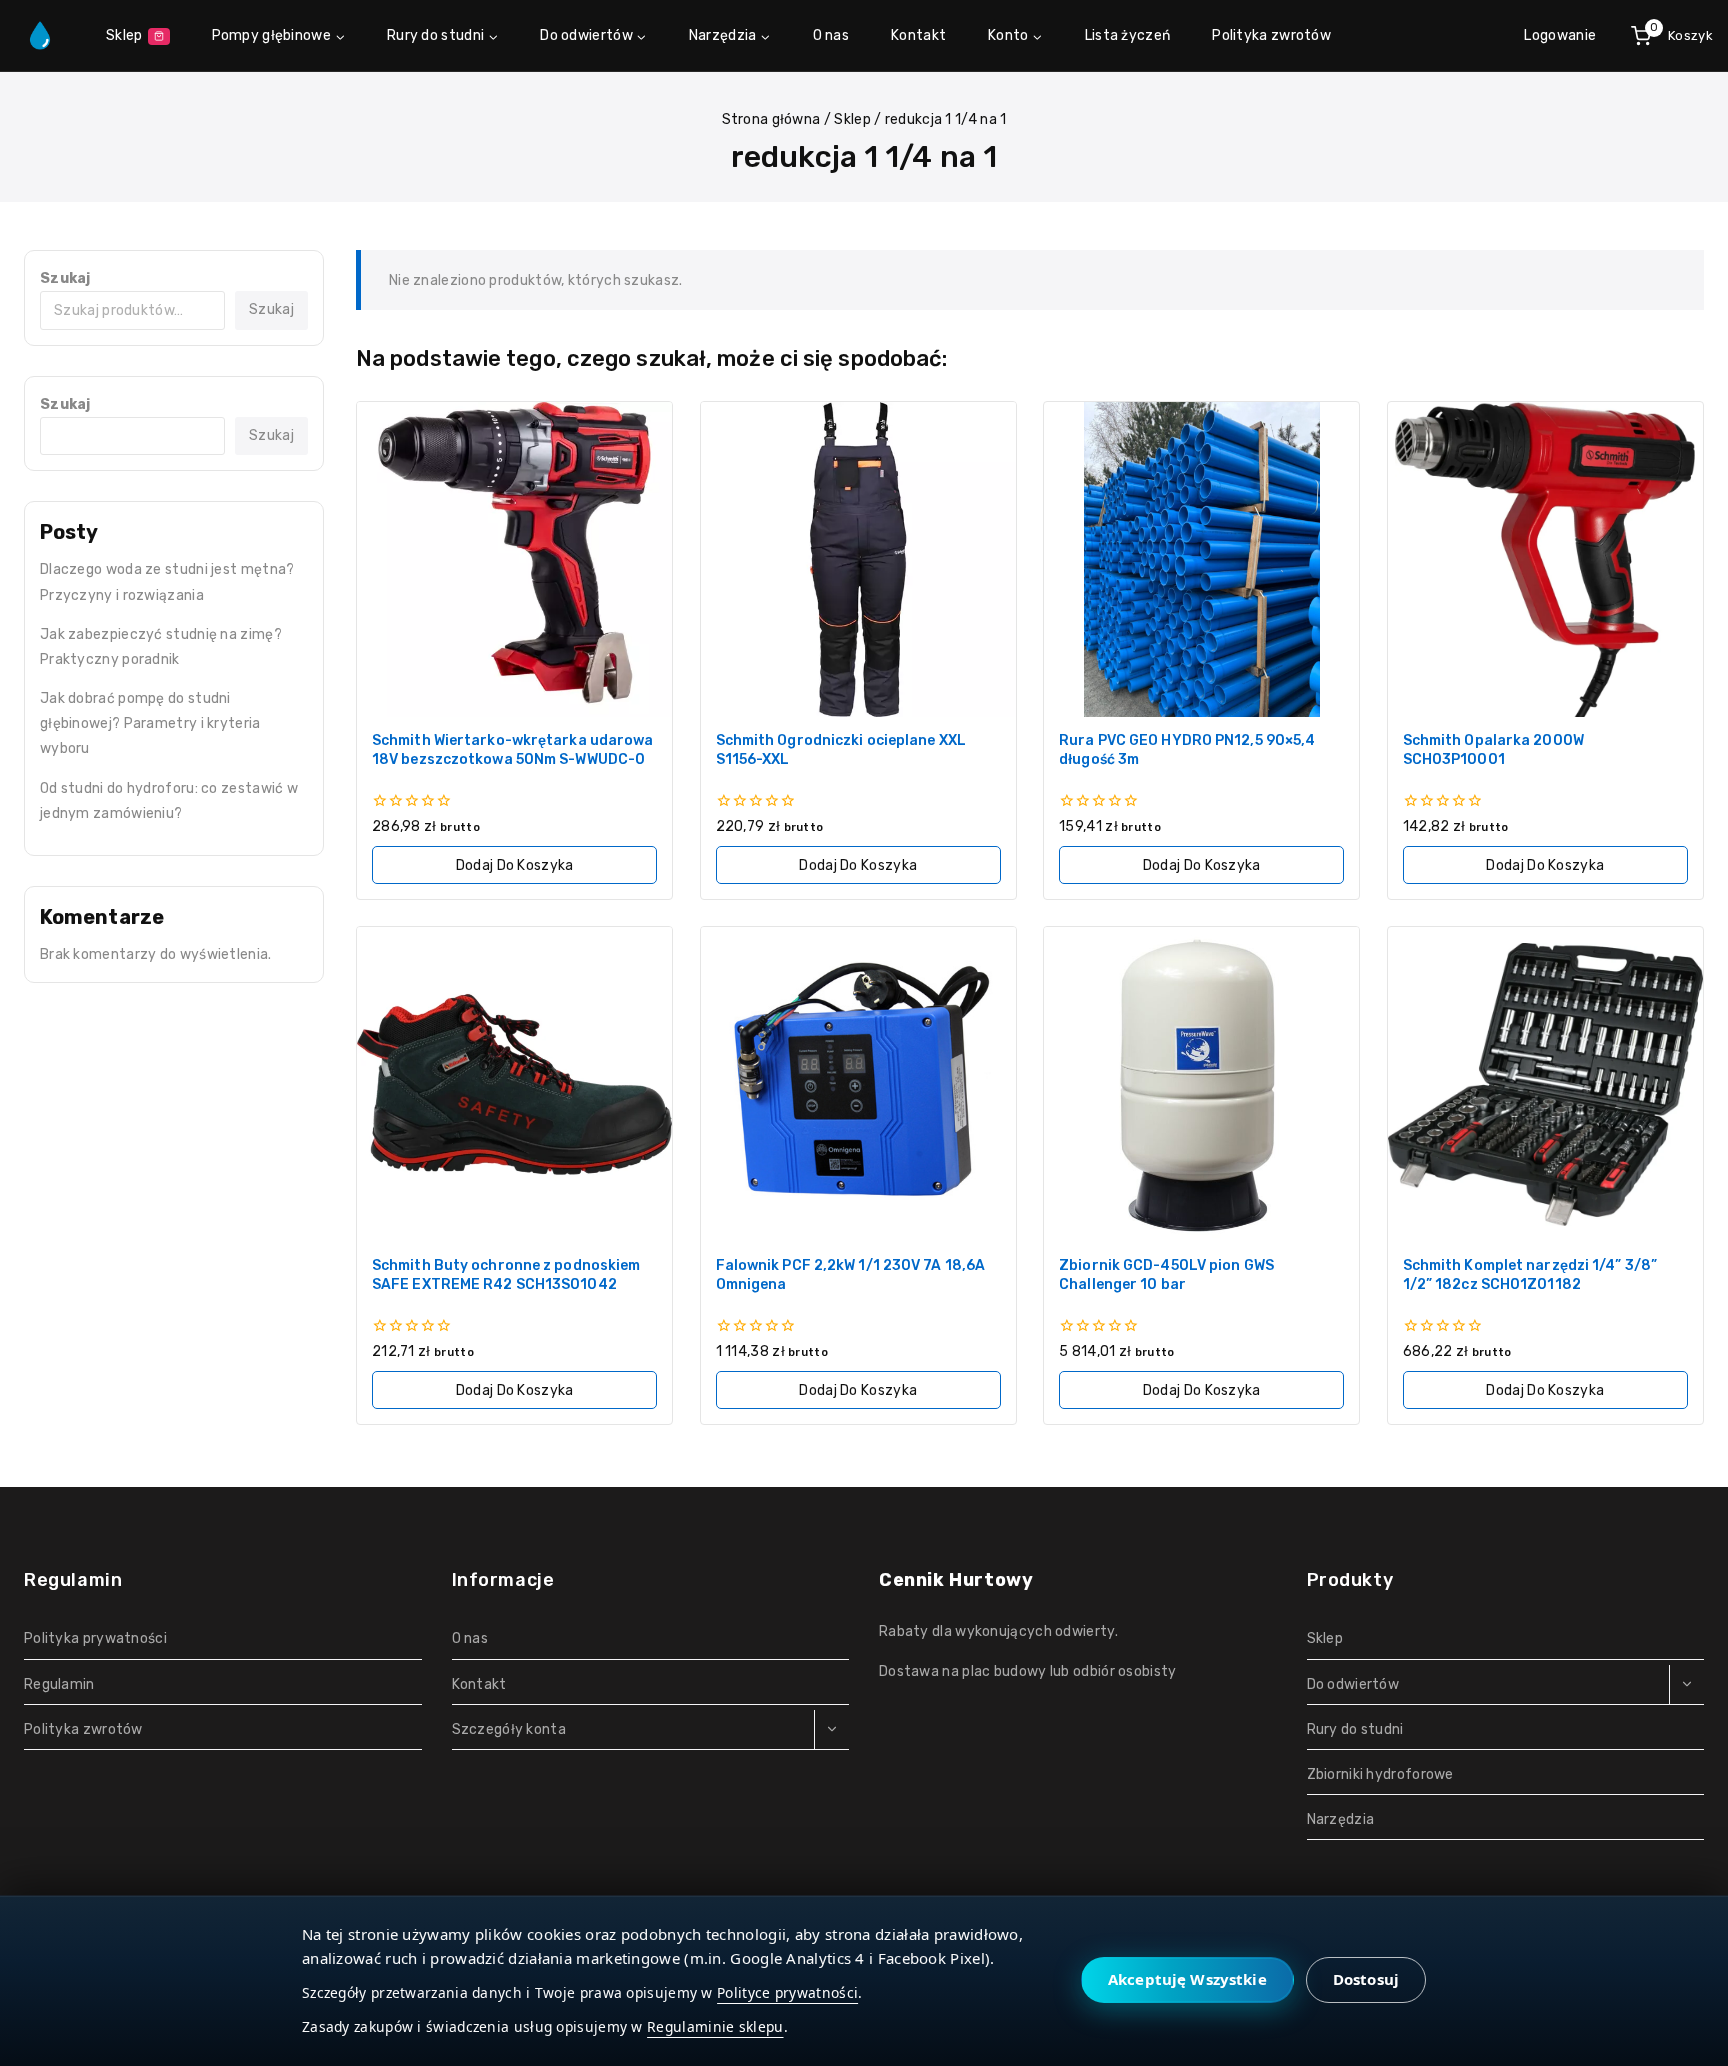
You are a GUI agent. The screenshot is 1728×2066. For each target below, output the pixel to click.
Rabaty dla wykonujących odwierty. (998, 1631)
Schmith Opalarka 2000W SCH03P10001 (1493, 750)
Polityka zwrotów (1271, 35)
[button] (514, 865)
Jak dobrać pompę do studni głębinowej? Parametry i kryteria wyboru (150, 723)
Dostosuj (1366, 1979)
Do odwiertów (1353, 1684)
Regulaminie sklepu (715, 2026)
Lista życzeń (1128, 35)
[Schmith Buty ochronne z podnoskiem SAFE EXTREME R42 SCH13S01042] (514, 1084)
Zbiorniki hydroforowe (1380, 1774)
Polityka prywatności (95, 1638)
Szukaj (65, 278)
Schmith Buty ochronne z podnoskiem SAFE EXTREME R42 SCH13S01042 (506, 1275)
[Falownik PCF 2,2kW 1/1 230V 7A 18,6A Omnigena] (858, 1084)
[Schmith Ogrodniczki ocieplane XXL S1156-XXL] (858, 559)
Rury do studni (1355, 1729)
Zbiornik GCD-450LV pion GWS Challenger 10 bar (1166, 1275)
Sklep (124, 35)
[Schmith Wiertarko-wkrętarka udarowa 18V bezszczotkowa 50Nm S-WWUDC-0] (514, 559)
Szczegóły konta (509, 1729)
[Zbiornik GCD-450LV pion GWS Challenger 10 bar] (1201, 1084)
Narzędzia (1341, 1819)
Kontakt (918, 35)
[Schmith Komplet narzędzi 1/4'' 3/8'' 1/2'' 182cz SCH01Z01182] (1545, 1084)
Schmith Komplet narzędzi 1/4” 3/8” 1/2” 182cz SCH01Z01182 (1530, 1275)
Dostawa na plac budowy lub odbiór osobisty (1028, 1671)
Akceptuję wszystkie (1187, 1979)
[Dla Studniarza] (40, 35)
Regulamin (59, 1684)
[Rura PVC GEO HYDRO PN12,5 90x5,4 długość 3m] (1201, 559)
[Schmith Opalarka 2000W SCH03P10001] (1545, 559)
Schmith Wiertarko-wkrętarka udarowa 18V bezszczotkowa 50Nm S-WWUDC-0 (513, 750)
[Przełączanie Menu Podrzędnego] (831, 1730)
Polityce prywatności (787, 1992)
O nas (831, 35)
